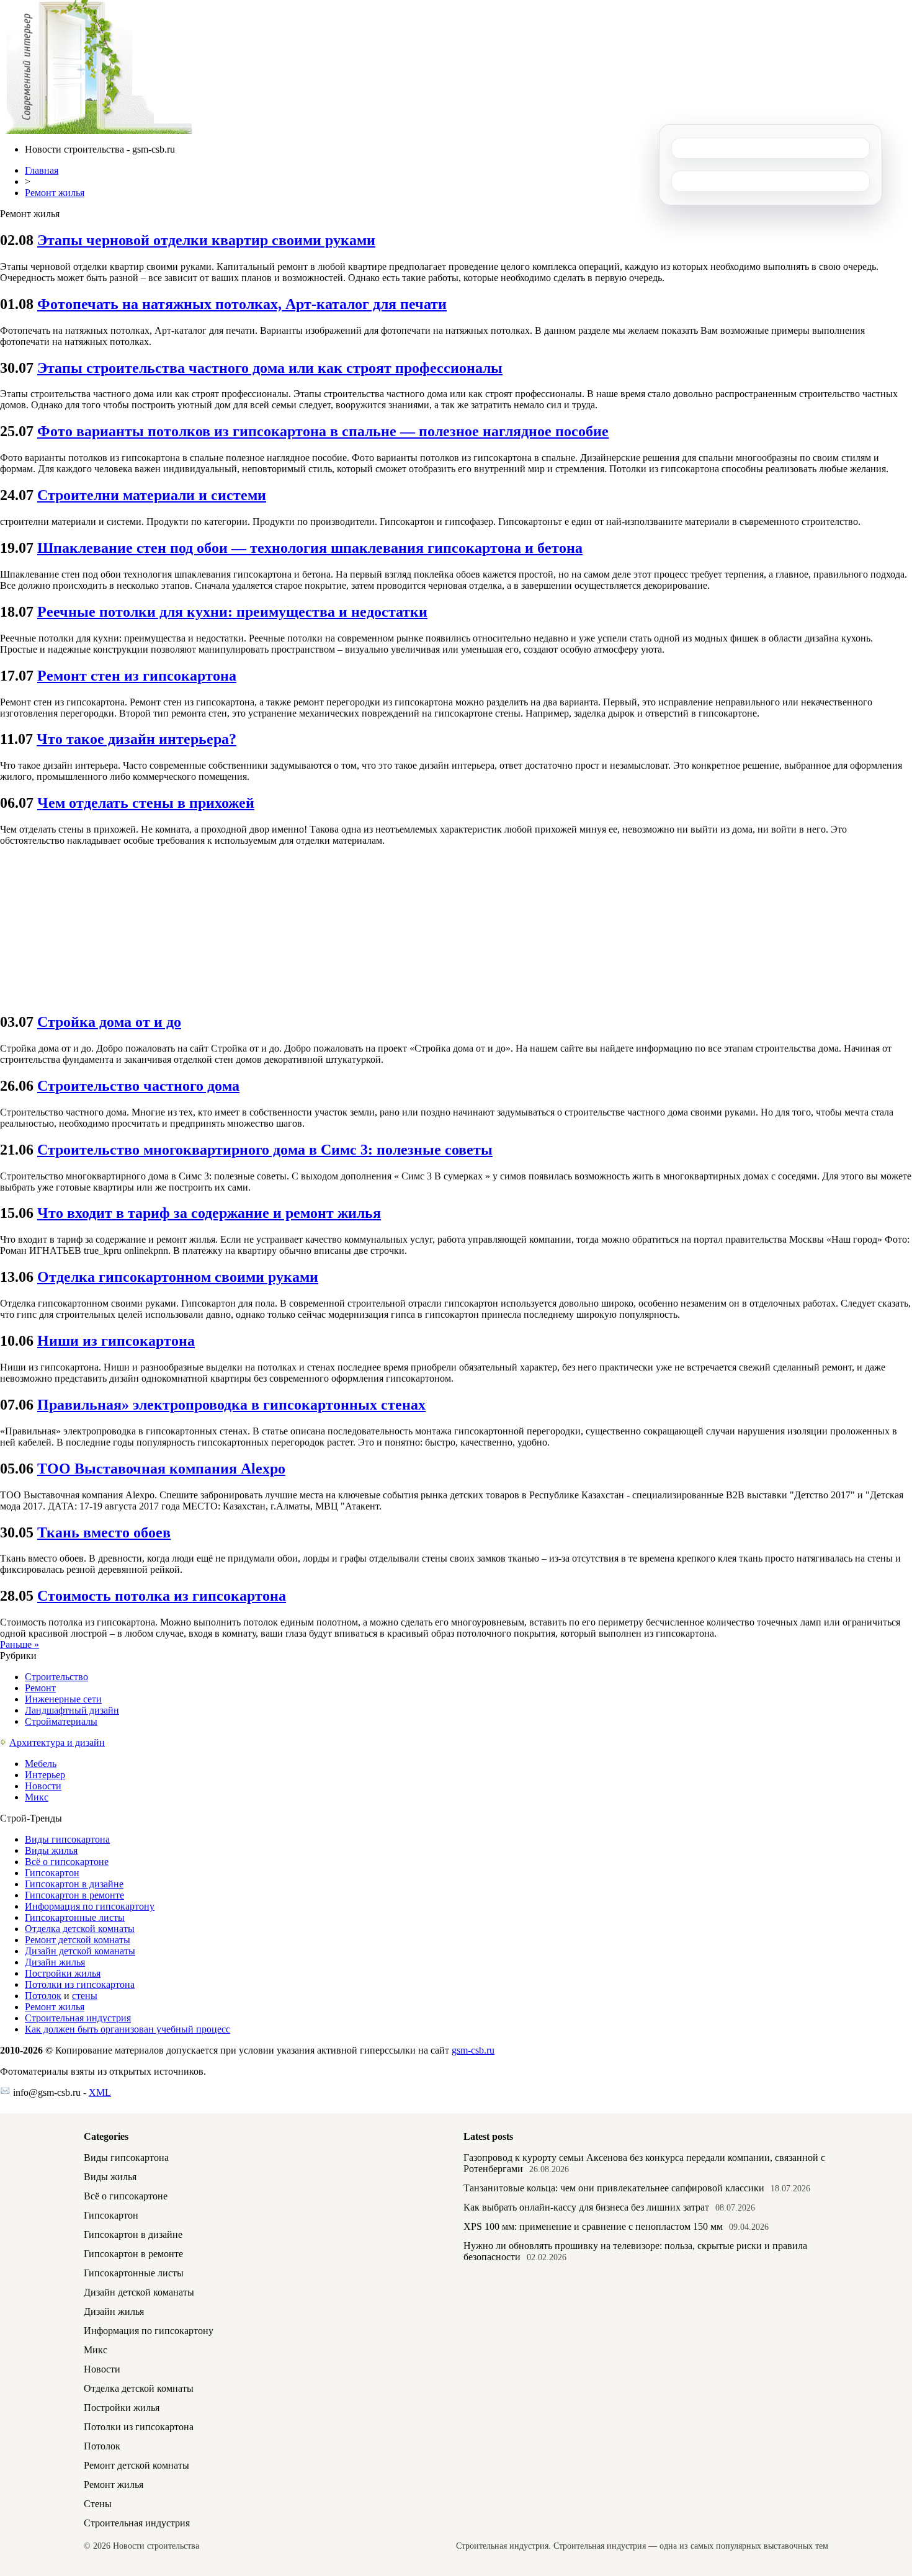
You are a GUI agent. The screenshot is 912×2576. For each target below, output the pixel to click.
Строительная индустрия (78, 2018)
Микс (37, 1797)
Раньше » (20, 1644)
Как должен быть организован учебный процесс (127, 2029)
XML (100, 2092)
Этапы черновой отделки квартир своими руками (206, 240)
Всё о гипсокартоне (67, 1862)
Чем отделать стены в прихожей (146, 803)
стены (85, 1996)
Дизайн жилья (55, 1962)
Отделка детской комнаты (80, 1929)
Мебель (41, 1764)
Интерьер (45, 1775)
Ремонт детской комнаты (78, 1940)
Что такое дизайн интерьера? (136, 739)
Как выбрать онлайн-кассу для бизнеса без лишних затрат (586, 2207)
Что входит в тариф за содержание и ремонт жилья (209, 1213)
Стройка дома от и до (109, 1022)
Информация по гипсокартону (90, 1906)
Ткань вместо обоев (104, 1532)
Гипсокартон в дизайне (74, 1884)
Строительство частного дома (138, 1086)
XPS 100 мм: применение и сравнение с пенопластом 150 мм (593, 2226)
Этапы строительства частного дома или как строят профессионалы (270, 368)
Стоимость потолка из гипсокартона (162, 1596)
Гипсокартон (52, 1873)
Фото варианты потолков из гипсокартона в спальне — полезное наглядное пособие (323, 431)
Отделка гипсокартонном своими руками (178, 1277)
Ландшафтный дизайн (72, 1710)
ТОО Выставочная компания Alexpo (161, 1469)
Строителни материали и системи (152, 495)
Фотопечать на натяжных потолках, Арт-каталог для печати (242, 304)
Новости (43, 1786)
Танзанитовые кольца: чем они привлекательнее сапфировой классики (614, 2188)
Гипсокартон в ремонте (74, 1895)
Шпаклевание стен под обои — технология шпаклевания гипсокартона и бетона (310, 548)
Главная (42, 170)
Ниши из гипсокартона (116, 1341)
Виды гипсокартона (67, 1839)
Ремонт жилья (55, 193)
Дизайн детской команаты (80, 1951)
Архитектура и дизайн (57, 1742)
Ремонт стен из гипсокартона (137, 676)
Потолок (43, 1996)
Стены (98, 2504)
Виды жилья (51, 1850)
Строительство (56, 1677)
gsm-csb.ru (473, 2050)
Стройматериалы (61, 1721)
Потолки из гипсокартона (80, 1984)
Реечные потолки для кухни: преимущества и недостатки (232, 612)
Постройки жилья (63, 1973)
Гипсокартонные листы (75, 1917)
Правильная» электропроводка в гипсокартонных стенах (231, 1405)
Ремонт (40, 1688)
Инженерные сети (63, 1699)
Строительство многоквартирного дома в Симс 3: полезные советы (265, 1150)
